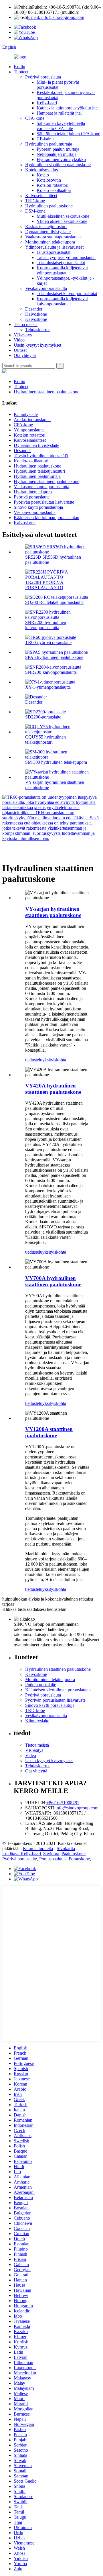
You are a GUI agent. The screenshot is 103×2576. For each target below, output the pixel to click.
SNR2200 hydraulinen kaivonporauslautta (46, 625)
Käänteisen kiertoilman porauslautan (46, 518)
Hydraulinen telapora (33, 492)
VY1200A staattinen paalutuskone (49, 1432)
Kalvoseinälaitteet (41, 196)
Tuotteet (21, 72)
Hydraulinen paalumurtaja (49, 144)
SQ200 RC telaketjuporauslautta (54, 602)
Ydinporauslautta (29, 430)
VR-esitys (23, 335)
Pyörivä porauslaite (20, 1859)
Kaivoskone (36, 314)
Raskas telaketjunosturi (46, 226)
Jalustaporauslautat (54, 252)
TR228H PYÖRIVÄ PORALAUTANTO (44, 585)
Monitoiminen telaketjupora (50, 242)
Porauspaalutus (53, 1859)
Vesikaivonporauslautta (46, 288)
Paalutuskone (74, 1854)
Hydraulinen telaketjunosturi (39, 471)
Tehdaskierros (38, 330)
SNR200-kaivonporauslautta (51, 672)
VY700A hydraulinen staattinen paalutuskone (53, 1281)
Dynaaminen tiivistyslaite (48, 232)
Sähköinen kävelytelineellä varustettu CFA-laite (61, 126)
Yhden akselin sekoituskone (62, 221)
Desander (34, 309)
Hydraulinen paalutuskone (49, 206)
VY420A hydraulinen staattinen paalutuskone (53, 1089)
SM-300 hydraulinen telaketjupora (56, 762)
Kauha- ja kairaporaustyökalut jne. (68, 108)
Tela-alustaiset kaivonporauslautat (67, 293)
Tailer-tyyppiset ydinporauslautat (66, 257)
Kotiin (19, 67)
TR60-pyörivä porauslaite (48, 642)
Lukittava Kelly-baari (22, 1854)
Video (19, 340)
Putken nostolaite (41, 1685)
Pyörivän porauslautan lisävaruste (44, 502)
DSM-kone (35, 211)
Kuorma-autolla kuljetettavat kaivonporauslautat (62, 301)
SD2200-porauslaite (43, 717)
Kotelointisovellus (41, 170)
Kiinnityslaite (26, 414)
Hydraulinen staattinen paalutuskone (58, 165)
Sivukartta (66, 1848)
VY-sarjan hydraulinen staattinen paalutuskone (53, 912)
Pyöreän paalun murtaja (58, 149)
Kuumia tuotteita (38, 1848)
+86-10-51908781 (63, 1803)
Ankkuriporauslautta (32, 420)
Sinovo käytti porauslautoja (38, 507)
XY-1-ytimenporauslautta (48, 687)
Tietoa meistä (26, 324)
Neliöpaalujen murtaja (57, 154)
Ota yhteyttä (25, 355)
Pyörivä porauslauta (43, 77)
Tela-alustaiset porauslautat (61, 263)
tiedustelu (34, 1060)
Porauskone (79, 1859)
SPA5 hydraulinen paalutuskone (54, 657)
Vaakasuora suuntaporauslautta (53, 237)
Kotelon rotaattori (53, 185)
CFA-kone (35, 118)
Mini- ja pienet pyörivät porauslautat (58, 85)
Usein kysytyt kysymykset (37, 345)
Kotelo (43, 175)
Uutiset (20, 350)
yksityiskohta (54, 1060)
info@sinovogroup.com (77, 1808)
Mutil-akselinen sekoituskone (63, 216)
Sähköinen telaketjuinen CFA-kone (68, 134)
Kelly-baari (47, 103)
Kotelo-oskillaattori (54, 190)
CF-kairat (45, 139)
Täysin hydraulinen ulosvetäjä (41, 456)
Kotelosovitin (49, 180)
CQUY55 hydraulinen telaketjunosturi (45, 740)
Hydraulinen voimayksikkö (61, 159)
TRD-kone (35, 201)
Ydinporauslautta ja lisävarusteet (54, 247)
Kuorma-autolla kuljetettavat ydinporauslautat (62, 270)
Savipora (51, 1854)
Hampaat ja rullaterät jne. (59, 113)
